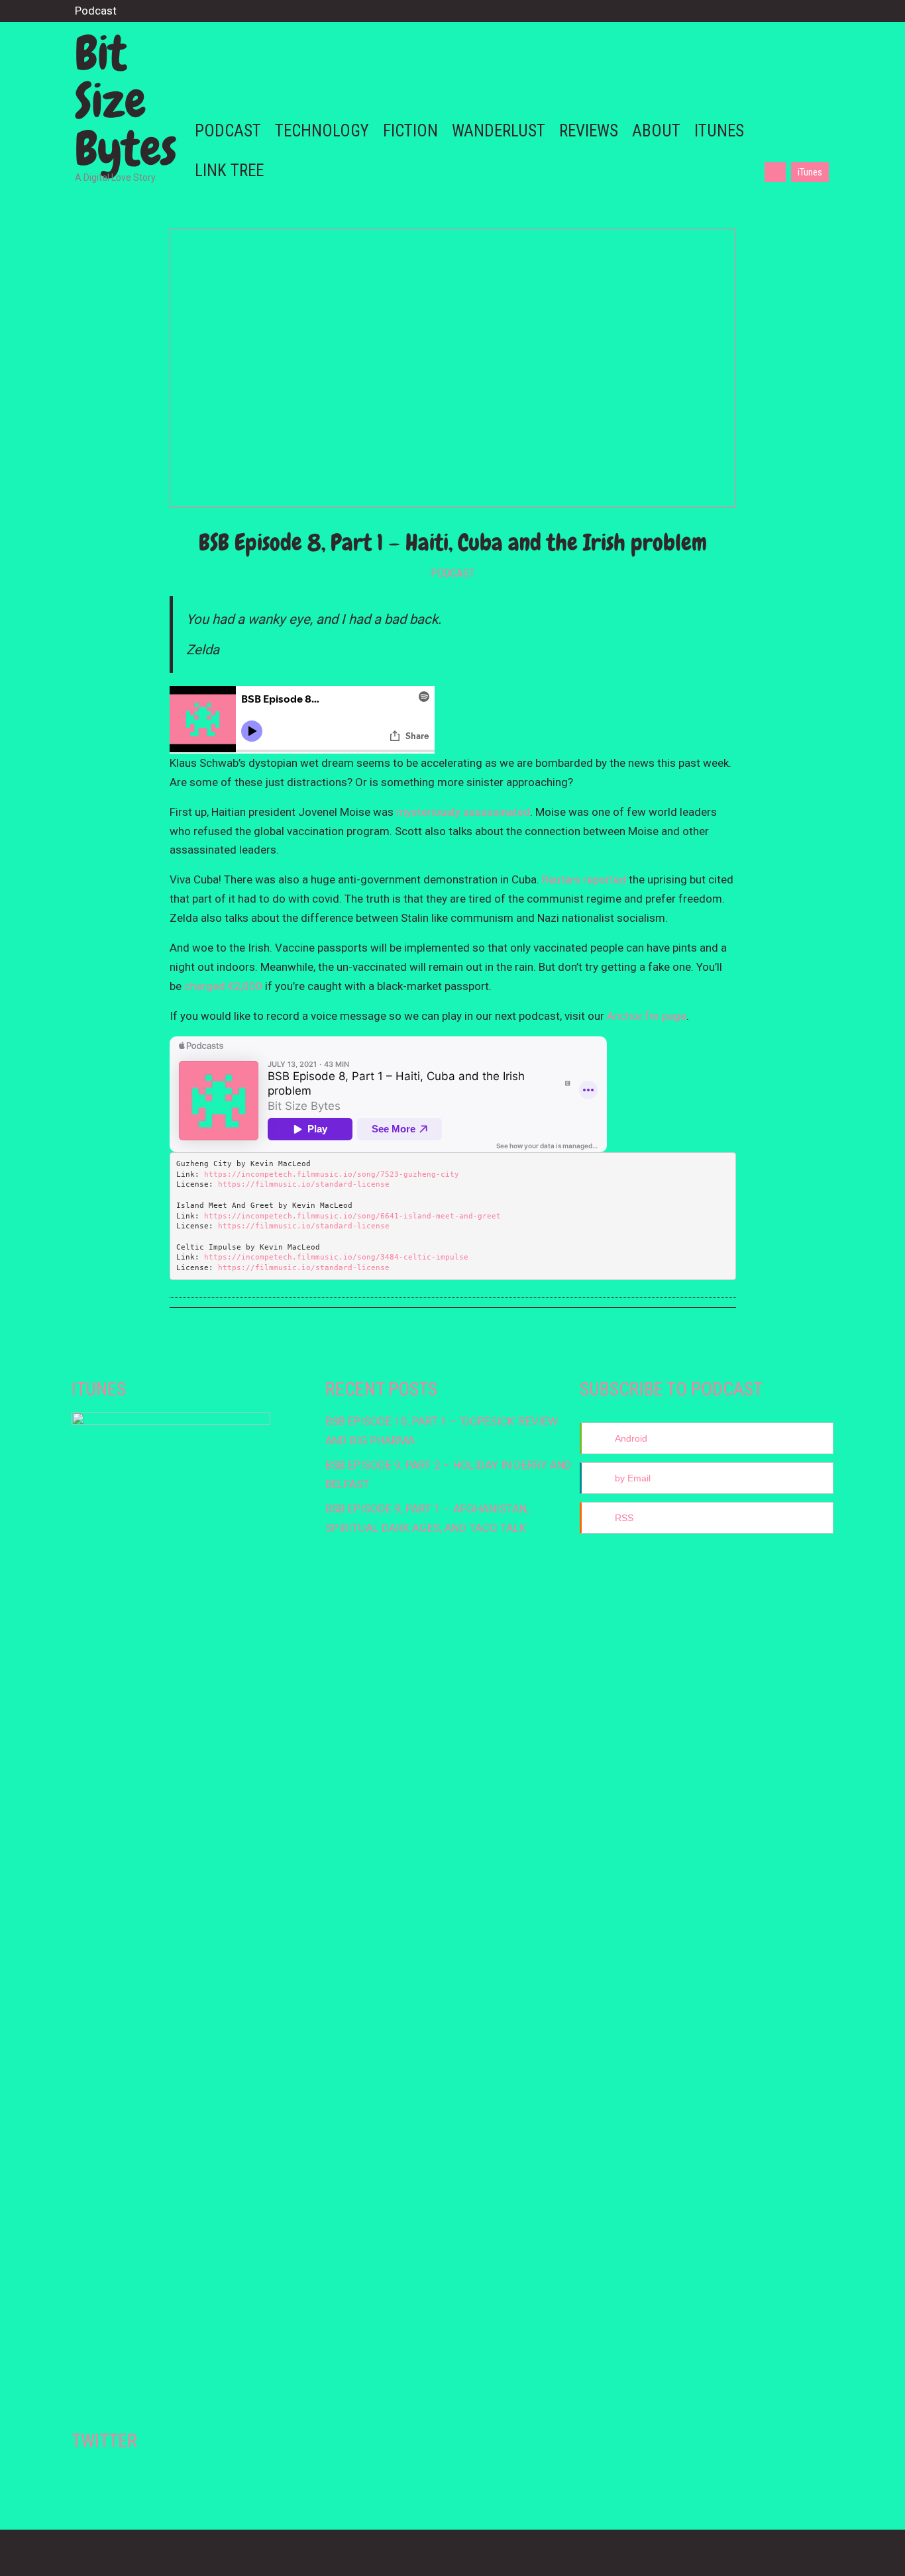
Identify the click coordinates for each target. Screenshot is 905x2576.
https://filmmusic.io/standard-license (304, 1184)
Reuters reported (584, 879)
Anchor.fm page (647, 1016)
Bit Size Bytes (126, 101)
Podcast (453, 573)
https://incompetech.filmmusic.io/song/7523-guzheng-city (332, 1174)
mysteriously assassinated (463, 812)
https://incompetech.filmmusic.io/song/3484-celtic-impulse (336, 1257)
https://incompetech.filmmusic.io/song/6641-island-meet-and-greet (352, 1216)
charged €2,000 (223, 986)
